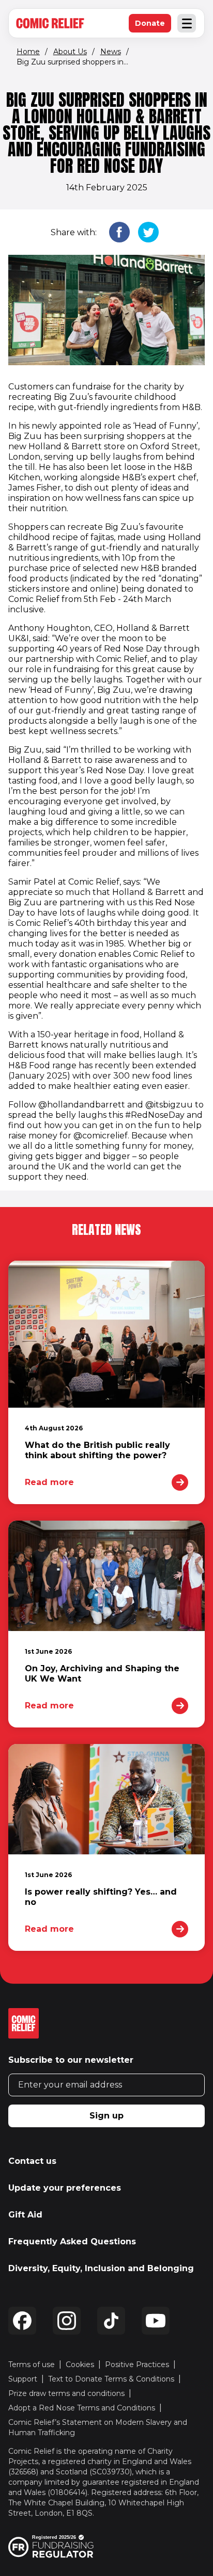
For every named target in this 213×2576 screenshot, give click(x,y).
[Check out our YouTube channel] (156, 2321)
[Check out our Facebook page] (22, 2321)
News (111, 52)
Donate (153, 26)
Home (28, 52)
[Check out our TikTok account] (111, 2321)
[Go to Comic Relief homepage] (50, 23)
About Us (70, 52)
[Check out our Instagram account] (67, 2321)
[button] (119, 233)
